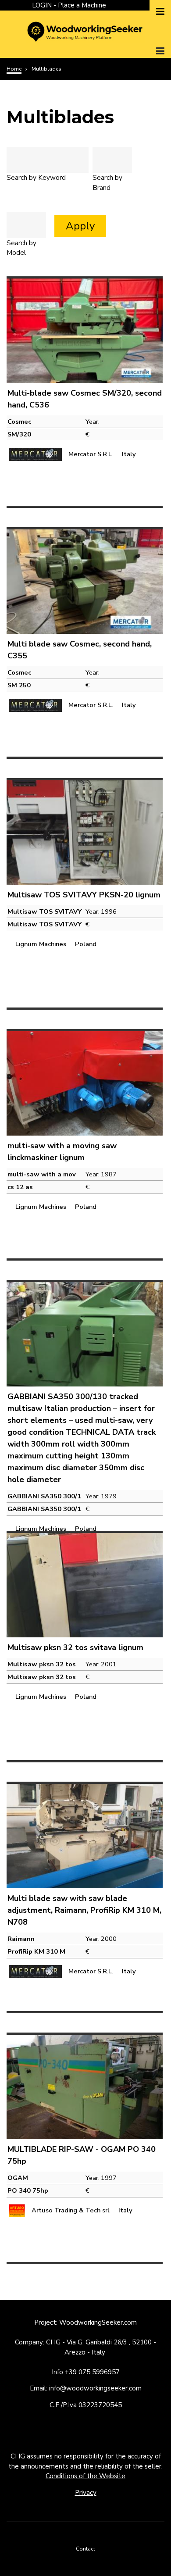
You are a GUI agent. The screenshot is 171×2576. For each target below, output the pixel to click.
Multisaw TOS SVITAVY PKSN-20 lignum (84, 895)
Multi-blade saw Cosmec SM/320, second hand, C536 (85, 399)
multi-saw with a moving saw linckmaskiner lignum (62, 1152)
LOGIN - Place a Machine (69, 5)
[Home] (85, 31)
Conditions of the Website (85, 2476)
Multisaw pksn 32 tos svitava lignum (75, 1647)
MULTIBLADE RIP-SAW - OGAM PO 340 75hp (82, 2155)
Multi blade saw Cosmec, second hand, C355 (80, 650)
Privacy (86, 2493)
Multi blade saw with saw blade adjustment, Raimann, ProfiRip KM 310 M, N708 (84, 1910)
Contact (85, 2549)
